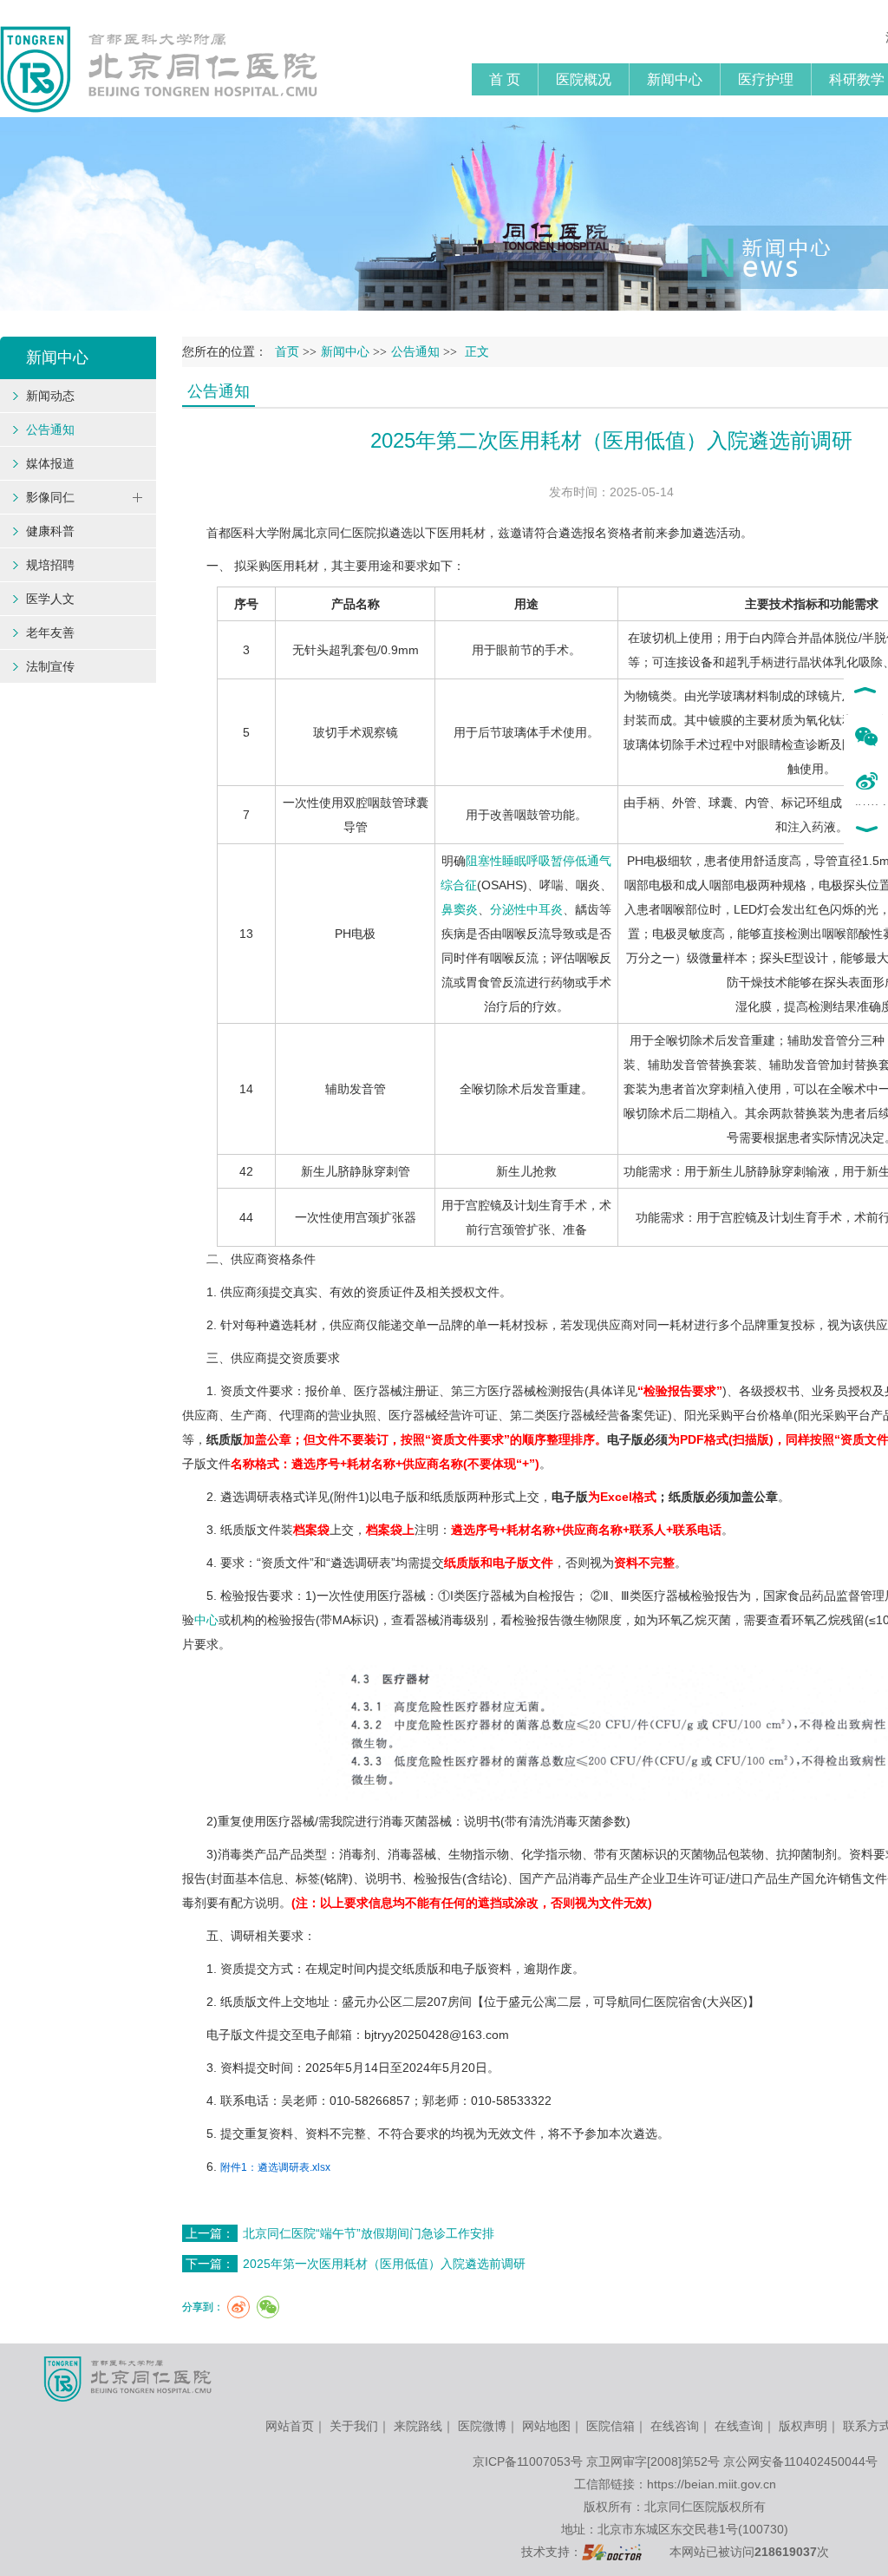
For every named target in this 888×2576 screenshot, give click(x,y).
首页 (287, 352)
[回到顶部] (866, 692)
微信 (866, 737)
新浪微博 (866, 783)
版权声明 (803, 2426)
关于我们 (354, 2426)
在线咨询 (675, 2426)
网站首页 (290, 2426)
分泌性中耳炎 (526, 909)
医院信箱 (610, 2426)
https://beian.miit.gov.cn (712, 2484)
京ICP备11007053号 (528, 2461)
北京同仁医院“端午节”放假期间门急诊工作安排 (369, 2233)
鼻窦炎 (460, 909)
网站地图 (546, 2426)
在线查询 (739, 2426)
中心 (206, 1620)
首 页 (505, 79)
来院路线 (418, 2426)
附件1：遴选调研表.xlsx (275, 2167)
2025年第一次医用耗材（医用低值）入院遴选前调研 (384, 2264)
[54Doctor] (612, 2552)
